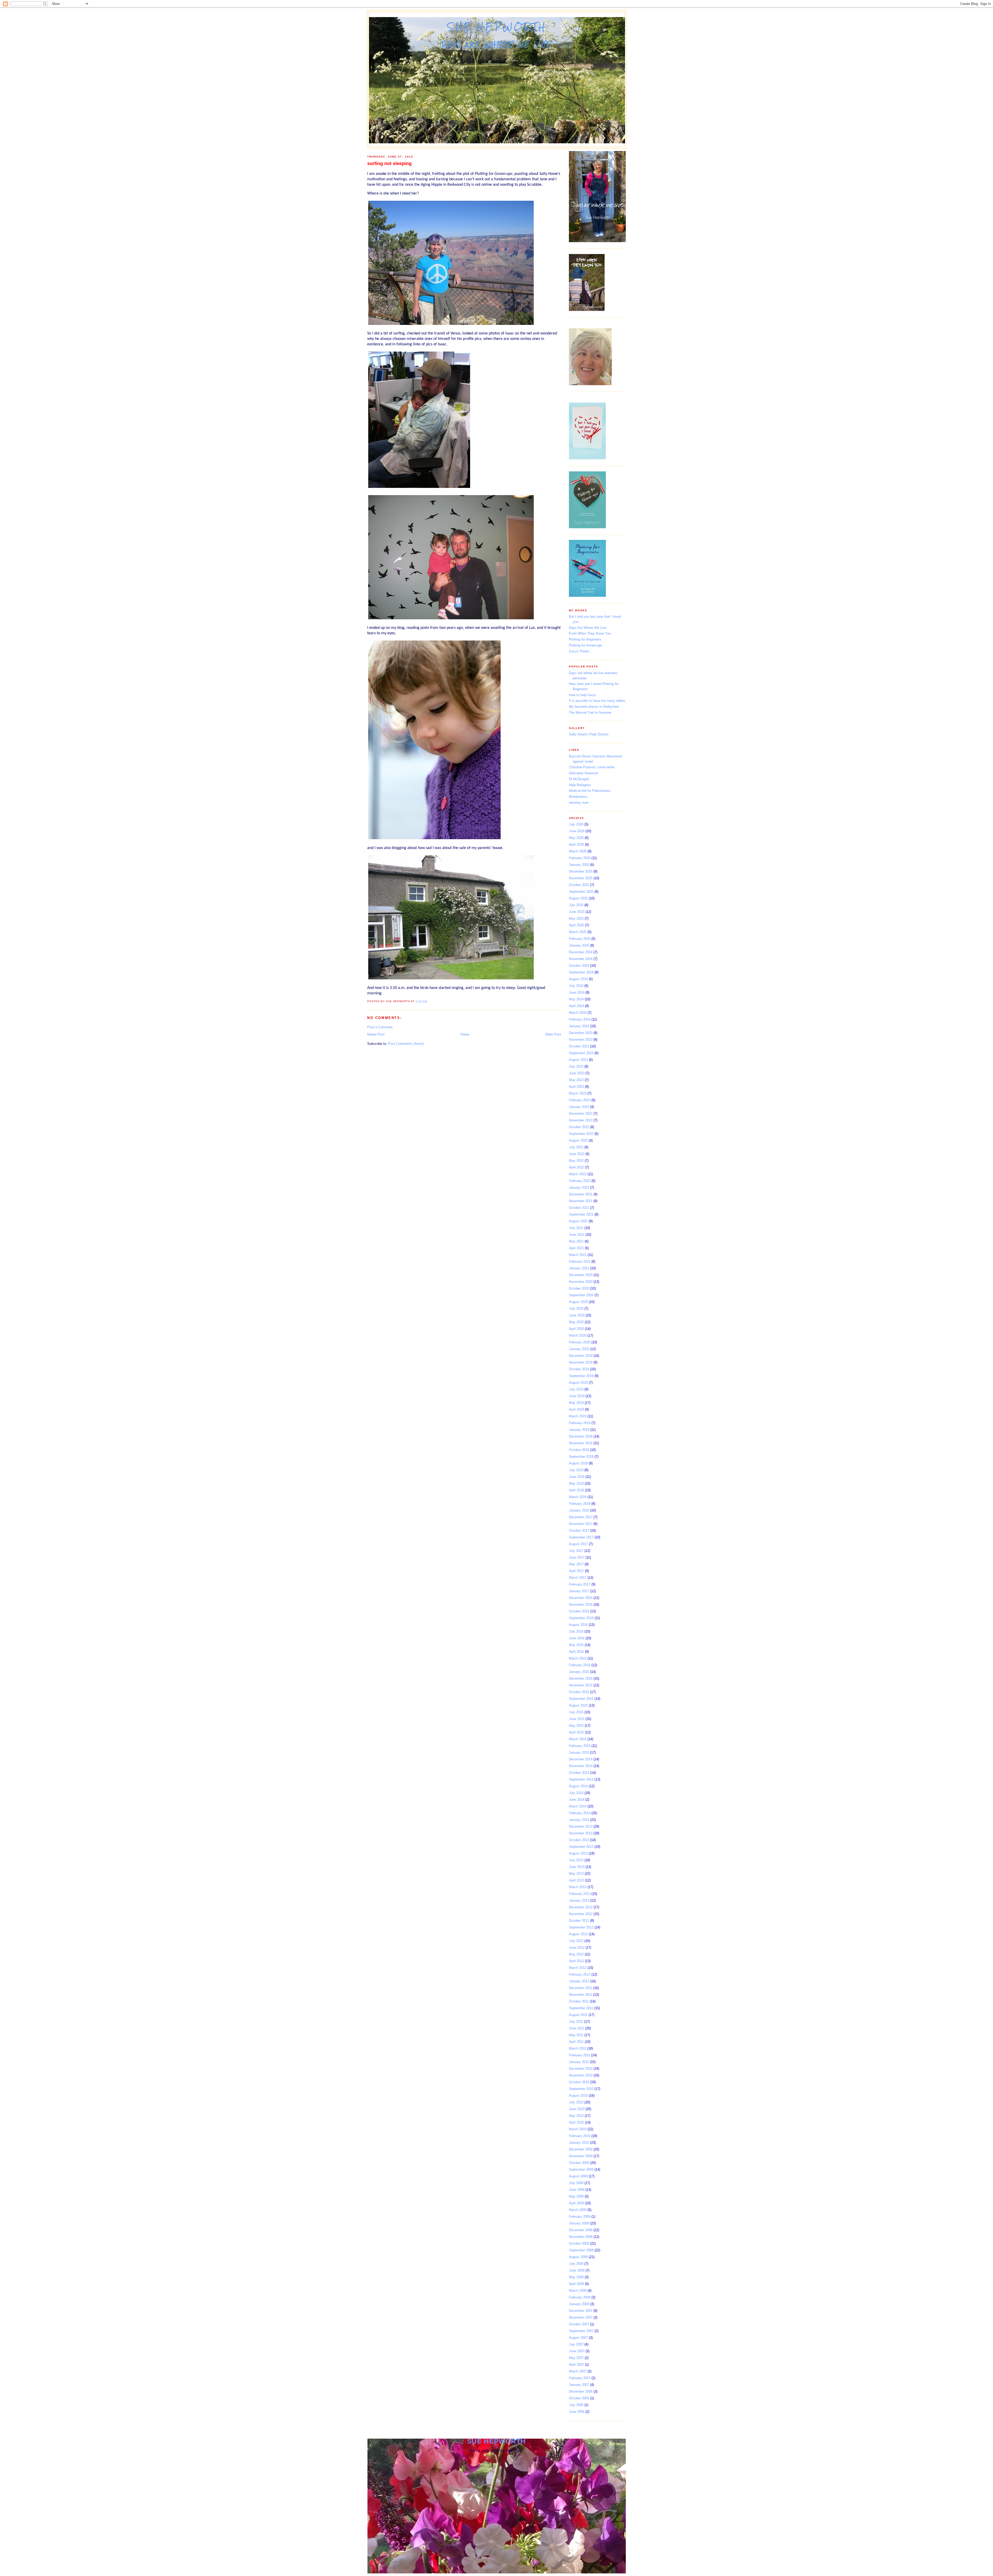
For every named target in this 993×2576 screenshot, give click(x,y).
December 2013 (581, 1826)
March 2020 (578, 1335)
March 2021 (578, 1255)
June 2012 (577, 1948)
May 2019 (576, 1403)
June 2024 (577, 992)
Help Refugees (580, 785)
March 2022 (578, 1174)
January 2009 (579, 2223)
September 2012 (581, 1927)
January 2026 (579, 865)
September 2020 (581, 1295)
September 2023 (581, 1053)
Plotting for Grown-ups (586, 645)
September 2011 (581, 2008)
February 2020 (580, 1342)
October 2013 (579, 1840)
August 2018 (578, 1463)
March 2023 (578, 1093)
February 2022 (580, 1181)
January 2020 (579, 1349)
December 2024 (581, 952)
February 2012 (580, 1974)
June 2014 (577, 1800)
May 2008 (576, 2277)
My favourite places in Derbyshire (594, 707)
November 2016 (581, 1605)
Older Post (553, 1034)
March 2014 (578, 1806)
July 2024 (576, 986)
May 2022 (576, 1161)
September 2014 (581, 1779)
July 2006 (576, 2405)
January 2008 (579, 2304)
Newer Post (376, 1034)
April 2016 (576, 1652)
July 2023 (576, 1066)
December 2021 (581, 1194)
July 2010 (576, 2102)
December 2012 (581, 1907)
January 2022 (579, 1188)
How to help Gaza (582, 695)
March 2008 (578, 2291)
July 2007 (576, 2344)
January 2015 (579, 1752)
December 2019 (581, 1356)
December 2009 (581, 2149)
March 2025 (578, 932)
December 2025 (581, 871)
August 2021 (578, 1221)
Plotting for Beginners (585, 639)
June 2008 (577, 2270)
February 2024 (580, 1019)
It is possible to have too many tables (597, 701)
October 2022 (579, 1127)
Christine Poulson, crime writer (592, 767)
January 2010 (579, 2143)
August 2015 (578, 1705)
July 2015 (576, 1712)
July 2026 (576, 824)
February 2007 (580, 2378)
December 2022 (581, 1114)
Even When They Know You (590, 633)
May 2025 (576, 918)
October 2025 (579, 885)
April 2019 (576, 1409)
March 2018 (578, 1497)
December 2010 (581, 2069)
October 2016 (579, 1611)
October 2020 (579, 1288)
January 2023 (579, 1107)
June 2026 (577, 831)
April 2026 (576, 844)
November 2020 (581, 1282)
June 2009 (577, 2190)
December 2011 (581, 1988)
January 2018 (579, 1510)
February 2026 (580, 858)
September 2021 (581, 1214)
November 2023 (581, 1040)
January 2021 (579, 1268)
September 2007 (581, 2331)
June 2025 (577, 912)
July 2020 (576, 1309)
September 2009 (581, 2169)
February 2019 (580, 1423)
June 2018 (577, 1477)
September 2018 (581, 1457)
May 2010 (576, 2116)
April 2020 (576, 1329)
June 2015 (577, 1719)
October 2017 (579, 1531)
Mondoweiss (578, 797)
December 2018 (581, 1436)
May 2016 (576, 1645)
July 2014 (576, 1793)
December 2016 (581, 1598)
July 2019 (576, 1389)
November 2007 (581, 2317)
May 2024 (576, 999)
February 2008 (580, 2297)
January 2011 (579, 2062)
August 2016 (578, 1625)
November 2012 (581, 1914)
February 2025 (580, 939)
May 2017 (576, 1564)
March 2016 (578, 1658)
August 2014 (578, 1786)
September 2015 (581, 1699)
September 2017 (581, 1537)
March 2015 (578, 1739)
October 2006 (579, 2398)
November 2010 (581, 2075)
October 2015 (579, 1692)
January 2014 (579, 1820)
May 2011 (576, 2035)
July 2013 (576, 1860)
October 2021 (579, 1208)
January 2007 (579, 2385)
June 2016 (577, 1638)
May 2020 (576, 1322)
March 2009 (578, 2210)
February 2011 (580, 2055)
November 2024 (581, 959)
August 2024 (578, 979)
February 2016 (580, 1665)
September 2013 (581, 1847)
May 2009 (576, 2196)
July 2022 (576, 1147)
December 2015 (581, 1678)
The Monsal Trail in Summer (590, 713)
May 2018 (576, 1483)
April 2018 (576, 1490)
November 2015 (581, 1685)
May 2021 (576, 1241)
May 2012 (576, 1954)
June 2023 (577, 1073)
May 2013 (576, 1874)
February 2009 (580, 2217)
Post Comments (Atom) (406, 1044)
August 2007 (578, 2338)
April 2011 (576, 2042)
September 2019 (581, 1376)
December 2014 (581, 1759)
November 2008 (581, 2237)
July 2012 (576, 1941)
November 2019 (581, 1362)
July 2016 (576, 1631)
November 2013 (581, 1833)
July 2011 (576, 2022)
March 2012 (578, 1968)
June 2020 (577, 1315)
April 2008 (576, 2284)
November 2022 (581, 1120)
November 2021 (581, 1201)
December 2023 (581, 1033)
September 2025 (581, 892)
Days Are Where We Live (588, 628)
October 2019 (579, 1369)
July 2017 (576, 1551)
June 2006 (577, 2412)
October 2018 (579, 1450)
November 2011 (581, 1995)
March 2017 (578, 1578)
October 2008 (579, 2243)
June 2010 (577, 2109)
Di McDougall (579, 779)
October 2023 (579, 1046)
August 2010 (578, 2095)
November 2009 (581, 2156)
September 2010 (581, 2089)
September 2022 (581, 1134)
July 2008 (576, 2264)
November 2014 (581, 1766)
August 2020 (578, 1302)
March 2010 (578, 2129)
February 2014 (580, 1813)
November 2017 (581, 1524)
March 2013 (578, 1887)
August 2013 (578, 1853)
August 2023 (578, 1060)
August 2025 (578, 898)
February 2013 (580, 1894)
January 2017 (579, 1591)
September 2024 (581, 972)
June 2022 (577, 1154)
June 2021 (577, 1235)
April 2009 (576, 2203)
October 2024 (579, 966)
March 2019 (578, 1416)
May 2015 (576, 1726)
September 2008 (581, 2250)
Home (465, 1034)
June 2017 (577, 1557)
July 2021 (576, 1228)
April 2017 (576, 1571)
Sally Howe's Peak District (589, 734)
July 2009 (576, 2183)
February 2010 (580, 2136)
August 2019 (578, 1383)
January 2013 (579, 1900)
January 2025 (579, 945)
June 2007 (577, 2351)
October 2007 (579, 2324)
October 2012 (579, 1921)
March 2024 (578, 1013)
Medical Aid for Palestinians (590, 791)
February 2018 (580, 1504)
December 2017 (581, 1517)
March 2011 (578, 2048)
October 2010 (579, 2082)
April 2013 (576, 1880)
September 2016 (581, 1618)
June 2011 (577, 2028)
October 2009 (579, 2163)
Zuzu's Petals (579, 651)
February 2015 (580, 1746)
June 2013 (577, 1867)
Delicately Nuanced (583, 773)
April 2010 (576, 2122)
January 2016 (579, 1672)
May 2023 (576, 1080)
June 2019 (577, 1396)
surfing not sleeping (389, 163)
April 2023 (576, 1087)
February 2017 (580, 1584)
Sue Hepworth (497, 27)
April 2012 (576, 1961)
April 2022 (576, 1167)
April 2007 (576, 2365)
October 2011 (579, 2001)
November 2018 (581, 1443)
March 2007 (578, 2371)
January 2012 (579, 1981)
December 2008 (581, 2230)
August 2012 (578, 1934)
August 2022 (578, 1140)
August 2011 (578, 2015)
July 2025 (576, 905)
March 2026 (578, 851)
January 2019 (579, 1430)
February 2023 (580, 1100)
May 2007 (576, 2358)
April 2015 (576, 1732)
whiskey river (579, 803)
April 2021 (576, 1248)
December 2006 (581, 2391)
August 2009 (578, 2176)
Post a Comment (380, 1027)
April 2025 (576, 925)
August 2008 (578, 2257)
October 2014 (579, 1773)
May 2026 (576, 838)
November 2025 (581, 878)
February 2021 (580, 1261)
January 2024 (579, 1026)
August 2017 (578, 1544)
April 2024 (576, 1006)
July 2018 (576, 1470)
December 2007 (581, 2311)
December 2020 (581, 1275)
